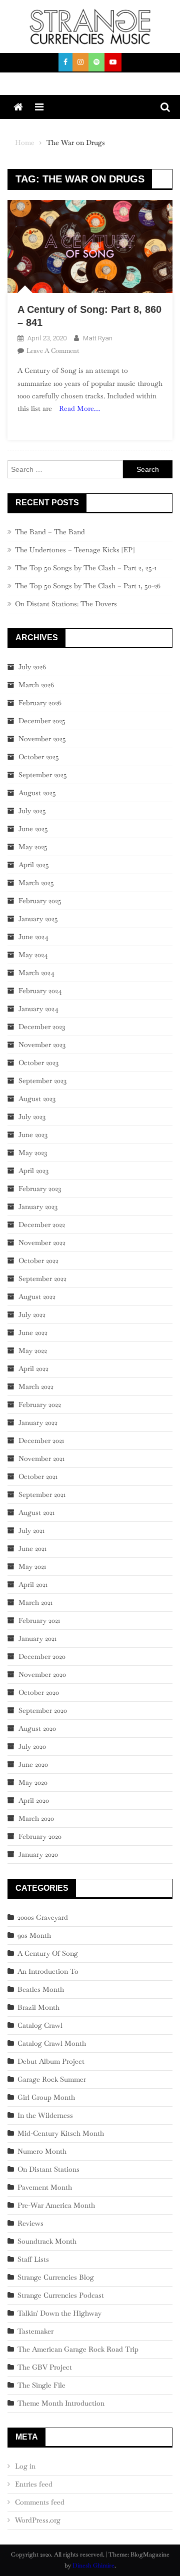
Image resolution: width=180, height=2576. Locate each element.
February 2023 (40, 1189)
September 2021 (42, 1494)
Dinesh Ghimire (93, 2566)
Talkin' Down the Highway (59, 2313)
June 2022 (33, 1332)
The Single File (41, 2385)
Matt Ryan (98, 338)
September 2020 (43, 1710)
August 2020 (37, 1728)
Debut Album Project (51, 2061)
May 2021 (32, 1566)
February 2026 (40, 703)
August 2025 (37, 793)
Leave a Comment (53, 351)
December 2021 (41, 1440)
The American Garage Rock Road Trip (78, 2349)
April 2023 (33, 1171)
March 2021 (35, 1602)
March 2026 (36, 685)
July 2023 (32, 1117)
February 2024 (40, 991)
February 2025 (40, 901)
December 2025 (42, 721)
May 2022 (33, 1350)
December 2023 (42, 1027)
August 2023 (37, 1099)
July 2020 (32, 1746)
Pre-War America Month (56, 2205)
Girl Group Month (46, 2097)
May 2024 (33, 955)
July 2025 (32, 811)
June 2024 (33, 937)
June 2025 (33, 829)
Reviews (30, 2223)
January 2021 (37, 1638)
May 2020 (33, 1782)
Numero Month (42, 2151)
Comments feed (40, 2502)
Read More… (79, 408)
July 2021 (31, 1530)
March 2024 (36, 973)
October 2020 (39, 1692)
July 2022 (32, 1314)
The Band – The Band (50, 532)
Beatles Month (41, 1989)
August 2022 (37, 1296)
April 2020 (34, 1800)
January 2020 (38, 1854)
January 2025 (38, 919)
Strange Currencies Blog (56, 2277)
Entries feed (34, 2484)
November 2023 (42, 1045)
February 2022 (40, 1404)
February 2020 (40, 1836)
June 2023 (33, 1135)
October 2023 (38, 1063)
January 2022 (38, 1422)
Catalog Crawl (40, 2025)
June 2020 (33, 1764)
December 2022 (42, 1225)
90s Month (34, 1935)
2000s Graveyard (43, 1917)
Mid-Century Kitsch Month (61, 2133)
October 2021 (38, 1476)
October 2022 (38, 1261)
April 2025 (34, 865)
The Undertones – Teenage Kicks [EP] (75, 550)
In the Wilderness (45, 2115)
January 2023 (38, 1207)
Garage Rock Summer (52, 2079)
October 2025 (39, 757)
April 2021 (33, 1584)
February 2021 (39, 1620)
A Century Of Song (48, 1953)
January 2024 (38, 1009)
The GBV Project (45, 2367)
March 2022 (36, 1386)
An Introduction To (48, 1971)
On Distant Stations (48, 2169)
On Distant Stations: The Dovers (66, 604)
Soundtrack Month (47, 2241)
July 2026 (32, 667)
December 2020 (42, 1656)
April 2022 (33, 1368)
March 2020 (36, 1818)
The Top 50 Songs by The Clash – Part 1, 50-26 (88, 586)
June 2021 (32, 1548)
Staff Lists (33, 2259)
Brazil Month (38, 2007)
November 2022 (42, 1243)
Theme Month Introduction (61, 2403)
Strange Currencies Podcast (61, 2295)
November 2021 (41, 1458)
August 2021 (36, 1512)
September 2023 (42, 1081)
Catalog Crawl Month (52, 2043)
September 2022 (42, 1279)
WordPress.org (38, 2520)
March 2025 (36, 883)
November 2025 (42, 739)
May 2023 (33, 1153)
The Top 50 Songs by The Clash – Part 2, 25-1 (86, 568)
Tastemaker (35, 2331)
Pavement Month (45, 2187)
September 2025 (43, 775)
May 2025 (33, 847)
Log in (25, 2466)
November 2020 (42, 1674)
